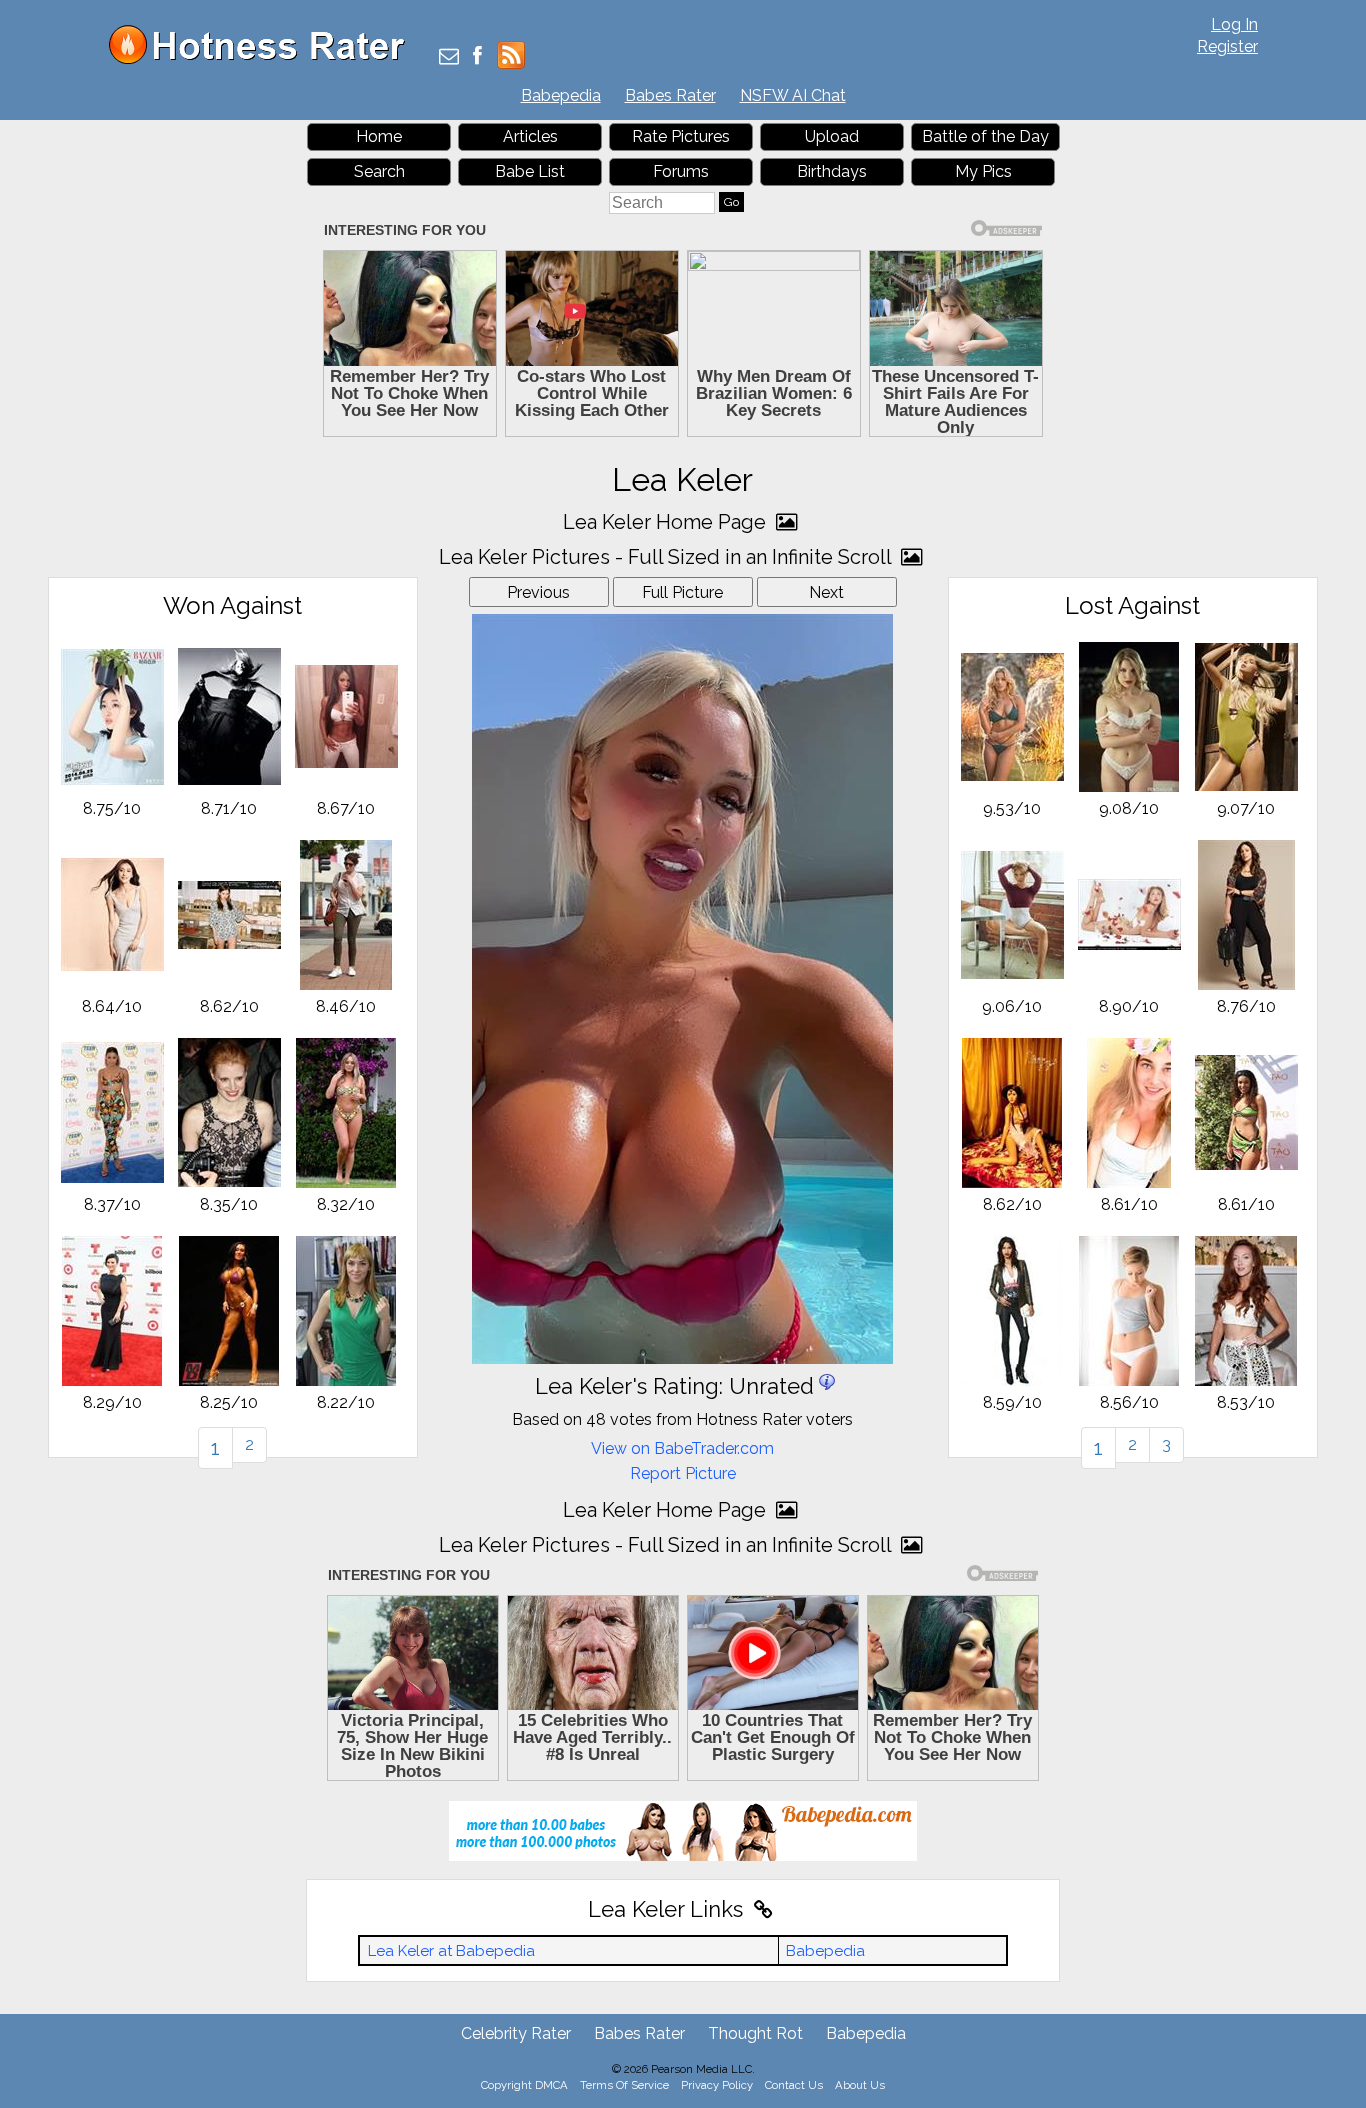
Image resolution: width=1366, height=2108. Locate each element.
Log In (1234, 24)
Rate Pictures (681, 136)
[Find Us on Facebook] (477, 57)
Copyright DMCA (524, 2085)
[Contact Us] (449, 57)
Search (379, 171)
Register (1227, 46)
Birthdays (832, 171)
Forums (681, 171)
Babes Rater (670, 95)
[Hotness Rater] (264, 59)
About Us (860, 2085)
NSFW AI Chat (793, 95)
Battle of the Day (985, 136)
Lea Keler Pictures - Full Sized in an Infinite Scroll (667, 557)
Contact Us (794, 2085)
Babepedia (561, 95)
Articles (530, 136)
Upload (832, 136)
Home (379, 136)
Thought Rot (755, 2033)
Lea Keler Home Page (667, 522)
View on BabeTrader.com (682, 1448)
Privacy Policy (717, 2085)
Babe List (530, 171)
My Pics (983, 171)
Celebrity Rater (516, 2033)
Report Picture (683, 1473)
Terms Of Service (624, 2085)
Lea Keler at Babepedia (451, 1951)
